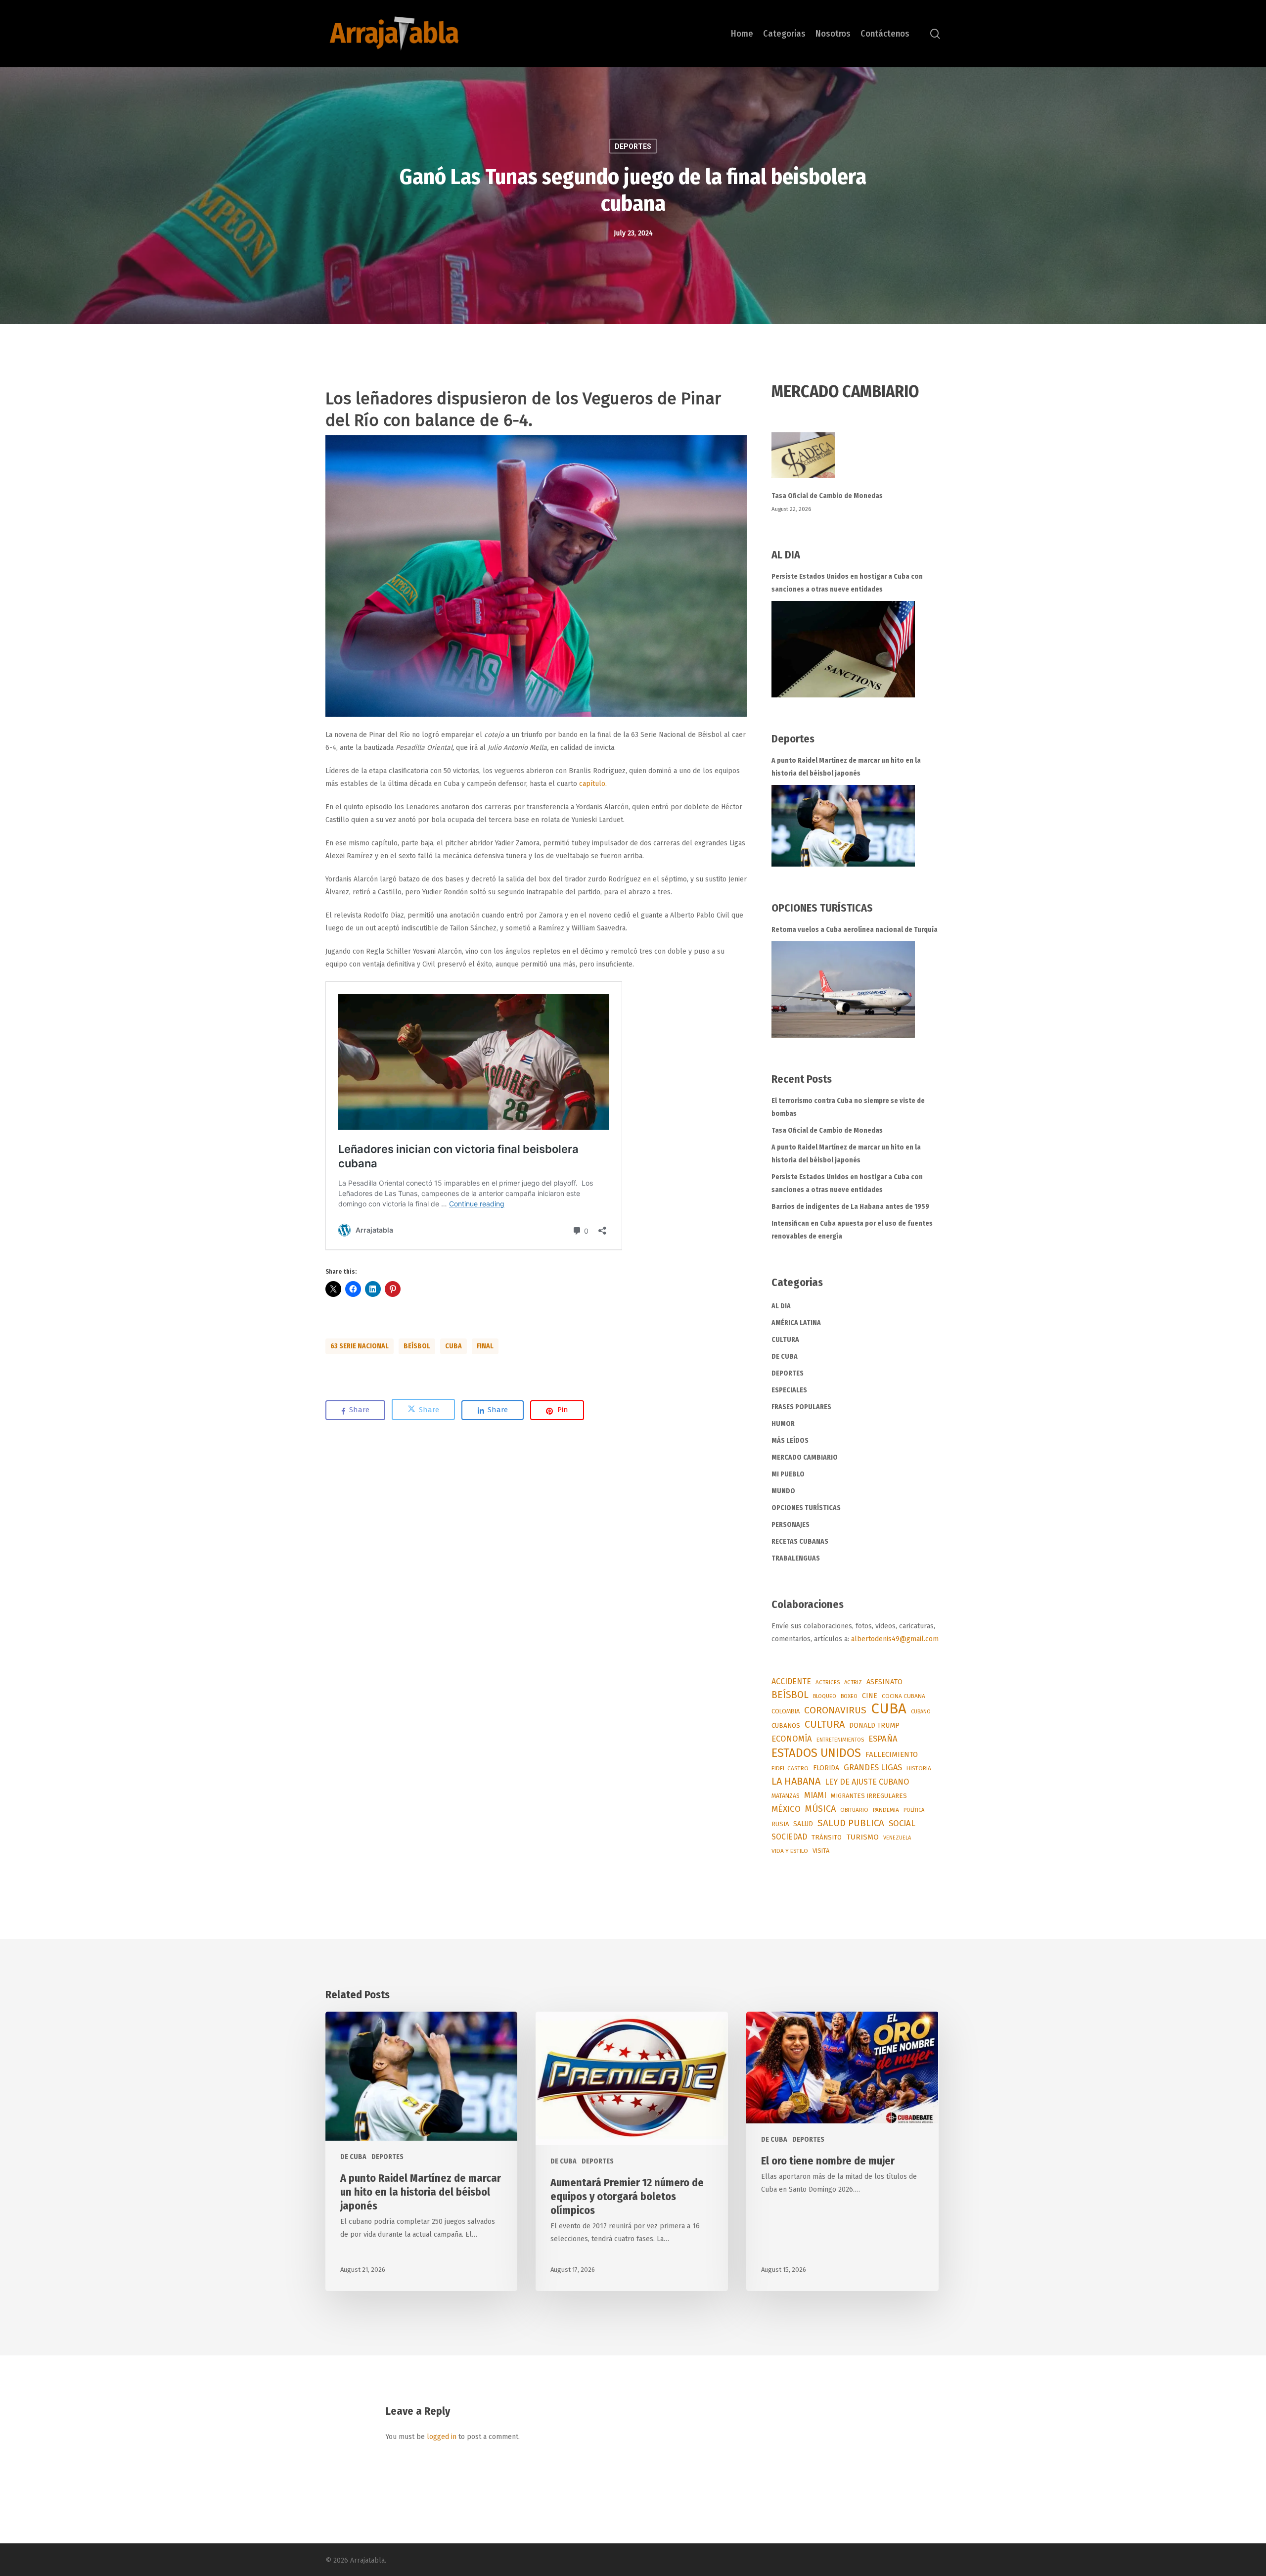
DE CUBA (785, 1357)
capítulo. (593, 784)
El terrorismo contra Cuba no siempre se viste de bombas (848, 1107)
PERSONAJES (791, 1525)
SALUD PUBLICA (851, 1823)
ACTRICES (828, 1682)
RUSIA (780, 1824)
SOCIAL (902, 1823)
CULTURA (785, 1340)
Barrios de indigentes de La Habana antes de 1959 (850, 1207)
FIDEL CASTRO (790, 1768)
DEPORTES (633, 146)
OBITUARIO (854, 1810)
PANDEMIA (886, 1810)
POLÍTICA (914, 1810)
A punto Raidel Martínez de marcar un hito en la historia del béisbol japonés (846, 767)
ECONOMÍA (792, 1739)
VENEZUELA (897, 1838)
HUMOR (783, 1424)
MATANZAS (786, 1796)
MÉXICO (786, 1809)
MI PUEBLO (788, 1474)
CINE (870, 1696)
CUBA (453, 1346)
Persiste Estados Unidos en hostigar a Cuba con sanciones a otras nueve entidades (847, 583)
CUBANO (921, 1712)
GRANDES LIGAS (873, 1768)
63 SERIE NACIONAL (360, 1346)
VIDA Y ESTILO (790, 1851)
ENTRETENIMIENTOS (840, 1740)
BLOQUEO (825, 1696)
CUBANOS (786, 1726)
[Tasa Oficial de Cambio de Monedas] (856, 461)
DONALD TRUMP (874, 1725)
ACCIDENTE (791, 1681)
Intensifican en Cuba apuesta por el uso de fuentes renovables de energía (852, 1230)
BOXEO (849, 1696)
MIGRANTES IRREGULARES (869, 1796)
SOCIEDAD (789, 1837)
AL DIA (781, 1306)
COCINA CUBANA (904, 1696)
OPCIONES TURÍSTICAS (806, 1508)
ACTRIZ (853, 1682)
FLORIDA (826, 1768)
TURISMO (862, 1837)
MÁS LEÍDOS (790, 1441)
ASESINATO (884, 1682)
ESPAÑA (883, 1739)
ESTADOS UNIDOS (816, 1753)
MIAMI (815, 1795)
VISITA (821, 1851)
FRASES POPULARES (801, 1407)
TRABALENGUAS (796, 1558)
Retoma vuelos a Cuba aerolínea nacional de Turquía (855, 930)
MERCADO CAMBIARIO (805, 1457)
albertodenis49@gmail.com (895, 1639)
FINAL (485, 1346)
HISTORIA (919, 1768)
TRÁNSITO (827, 1837)
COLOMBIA (786, 1711)
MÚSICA (820, 1809)
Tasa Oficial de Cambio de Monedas (827, 496)
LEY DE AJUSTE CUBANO (867, 1782)
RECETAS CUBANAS (800, 1541)
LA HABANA (796, 1781)
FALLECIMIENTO (892, 1754)
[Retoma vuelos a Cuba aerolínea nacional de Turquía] (843, 989)
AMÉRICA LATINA (796, 1323)
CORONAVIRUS (835, 1710)
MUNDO (783, 1491)
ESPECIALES (789, 1390)
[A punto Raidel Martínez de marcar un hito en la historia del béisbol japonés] (843, 826)
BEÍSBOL (417, 1346)
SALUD (803, 1824)
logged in (442, 2437)
